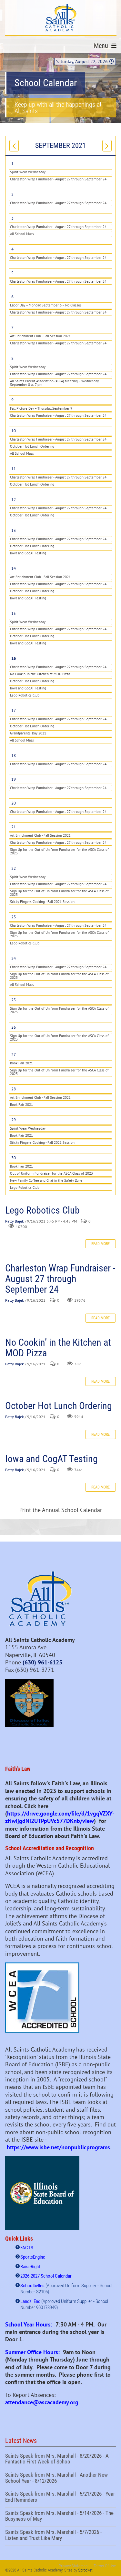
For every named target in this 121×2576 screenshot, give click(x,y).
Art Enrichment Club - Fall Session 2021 (40, 336)
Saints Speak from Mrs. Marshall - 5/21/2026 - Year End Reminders (60, 2498)
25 (14, 1000)
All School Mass (22, 234)
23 (14, 917)
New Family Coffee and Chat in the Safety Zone (46, 1180)
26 (14, 1027)
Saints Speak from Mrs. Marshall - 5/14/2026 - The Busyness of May (60, 2517)
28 (14, 1089)
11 (14, 469)
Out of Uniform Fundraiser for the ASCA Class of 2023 (51, 1173)
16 (14, 658)
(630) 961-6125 (42, 1662)
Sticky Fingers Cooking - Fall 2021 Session (42, 902)
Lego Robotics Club (25, 695)
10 (14, 431)
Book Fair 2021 (21, 1063)
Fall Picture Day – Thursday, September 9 (41, 408)
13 (14, 530)
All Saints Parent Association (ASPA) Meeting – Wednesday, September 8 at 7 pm (55, 383)
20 (14, 803)
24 (14, 958)
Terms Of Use (105, 2566)
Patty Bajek (15, 1221)
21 (14, 827)
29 (14, 1120)
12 (14, 500)
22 (14, 868)
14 (14, 568)
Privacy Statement (74, 2566)
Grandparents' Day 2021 (28, 733)
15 (14, 613)
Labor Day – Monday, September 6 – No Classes (46, 305)
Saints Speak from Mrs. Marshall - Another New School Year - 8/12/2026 (60, 2479)
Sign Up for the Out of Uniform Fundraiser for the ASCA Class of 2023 (59, 851)
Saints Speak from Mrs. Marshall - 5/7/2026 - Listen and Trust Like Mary (60, 2536)
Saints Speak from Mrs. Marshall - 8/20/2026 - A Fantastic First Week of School (60, 2460)
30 (14, 1158)
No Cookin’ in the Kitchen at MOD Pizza (40, 674)
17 (14, 710)
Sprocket (85, 2570)
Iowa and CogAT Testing (28, 553)
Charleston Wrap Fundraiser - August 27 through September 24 (58, 179)
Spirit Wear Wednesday (28, 172)
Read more (101, 1244)
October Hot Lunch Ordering (32, 446)
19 (14, 779)
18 (14, 756)
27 (14, 1055)
